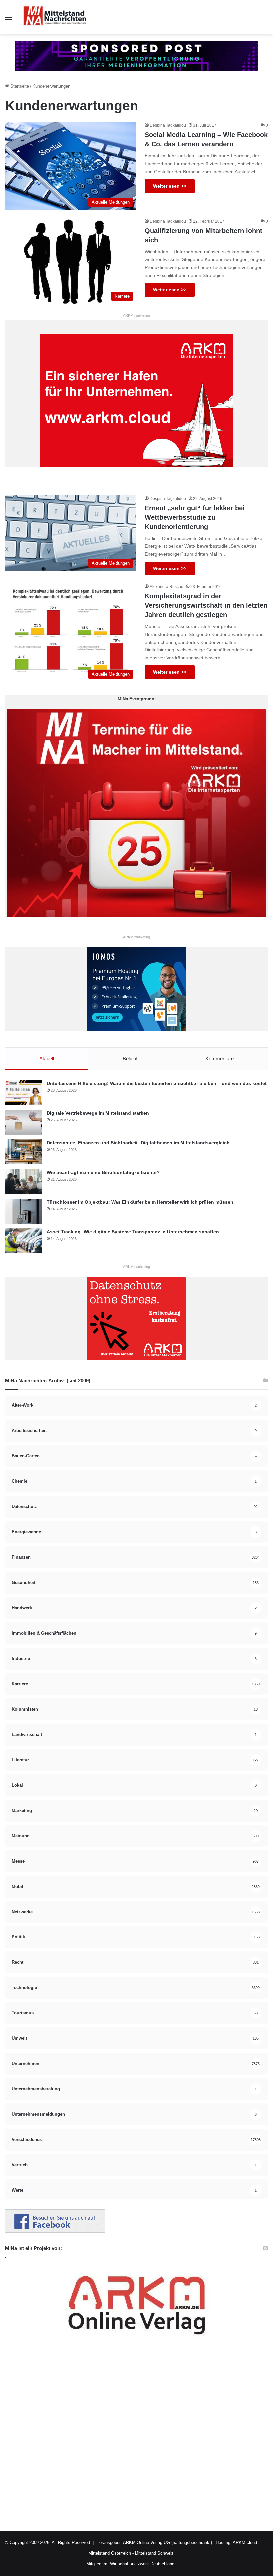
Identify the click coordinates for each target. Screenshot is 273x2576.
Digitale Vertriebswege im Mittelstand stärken (98, 1113)
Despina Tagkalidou (168, 125)
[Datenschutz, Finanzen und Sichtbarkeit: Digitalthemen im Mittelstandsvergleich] (23, 1152)
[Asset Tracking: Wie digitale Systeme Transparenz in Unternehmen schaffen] (23, 1241)
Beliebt (130, 1059)
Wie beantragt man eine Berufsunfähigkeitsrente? (103, 1172)
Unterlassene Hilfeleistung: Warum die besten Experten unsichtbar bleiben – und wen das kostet (157, 1083)
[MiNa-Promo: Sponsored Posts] (136, 55)
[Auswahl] (8, 20)
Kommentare (220, 1059)
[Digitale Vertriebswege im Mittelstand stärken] (23, 1122)
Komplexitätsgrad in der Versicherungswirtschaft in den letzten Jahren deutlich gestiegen (206, 605)
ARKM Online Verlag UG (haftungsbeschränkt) (167, 2543)
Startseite (19, 86)
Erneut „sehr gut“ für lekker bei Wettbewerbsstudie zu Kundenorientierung (195, 517)
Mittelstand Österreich (110, 2553)
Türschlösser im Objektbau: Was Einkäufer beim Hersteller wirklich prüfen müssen (140, 1202)
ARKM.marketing (136, 315)
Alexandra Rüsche (167, 587)
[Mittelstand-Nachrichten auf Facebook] (55, 2231)
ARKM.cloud (244, 2543)
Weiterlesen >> (170, 186)
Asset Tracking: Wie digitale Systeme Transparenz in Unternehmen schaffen (133, 1232)
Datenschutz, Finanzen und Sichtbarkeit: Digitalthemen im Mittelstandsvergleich (138, 1143)
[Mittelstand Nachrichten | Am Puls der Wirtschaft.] (55, 17)
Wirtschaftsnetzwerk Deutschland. (143, 2564)
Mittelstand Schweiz (154, 2553)
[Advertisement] (136, 2439)
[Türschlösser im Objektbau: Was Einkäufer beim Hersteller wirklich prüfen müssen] (23, 1211)
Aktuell (47, 1059)
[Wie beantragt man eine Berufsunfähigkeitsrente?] (23, 1182)
